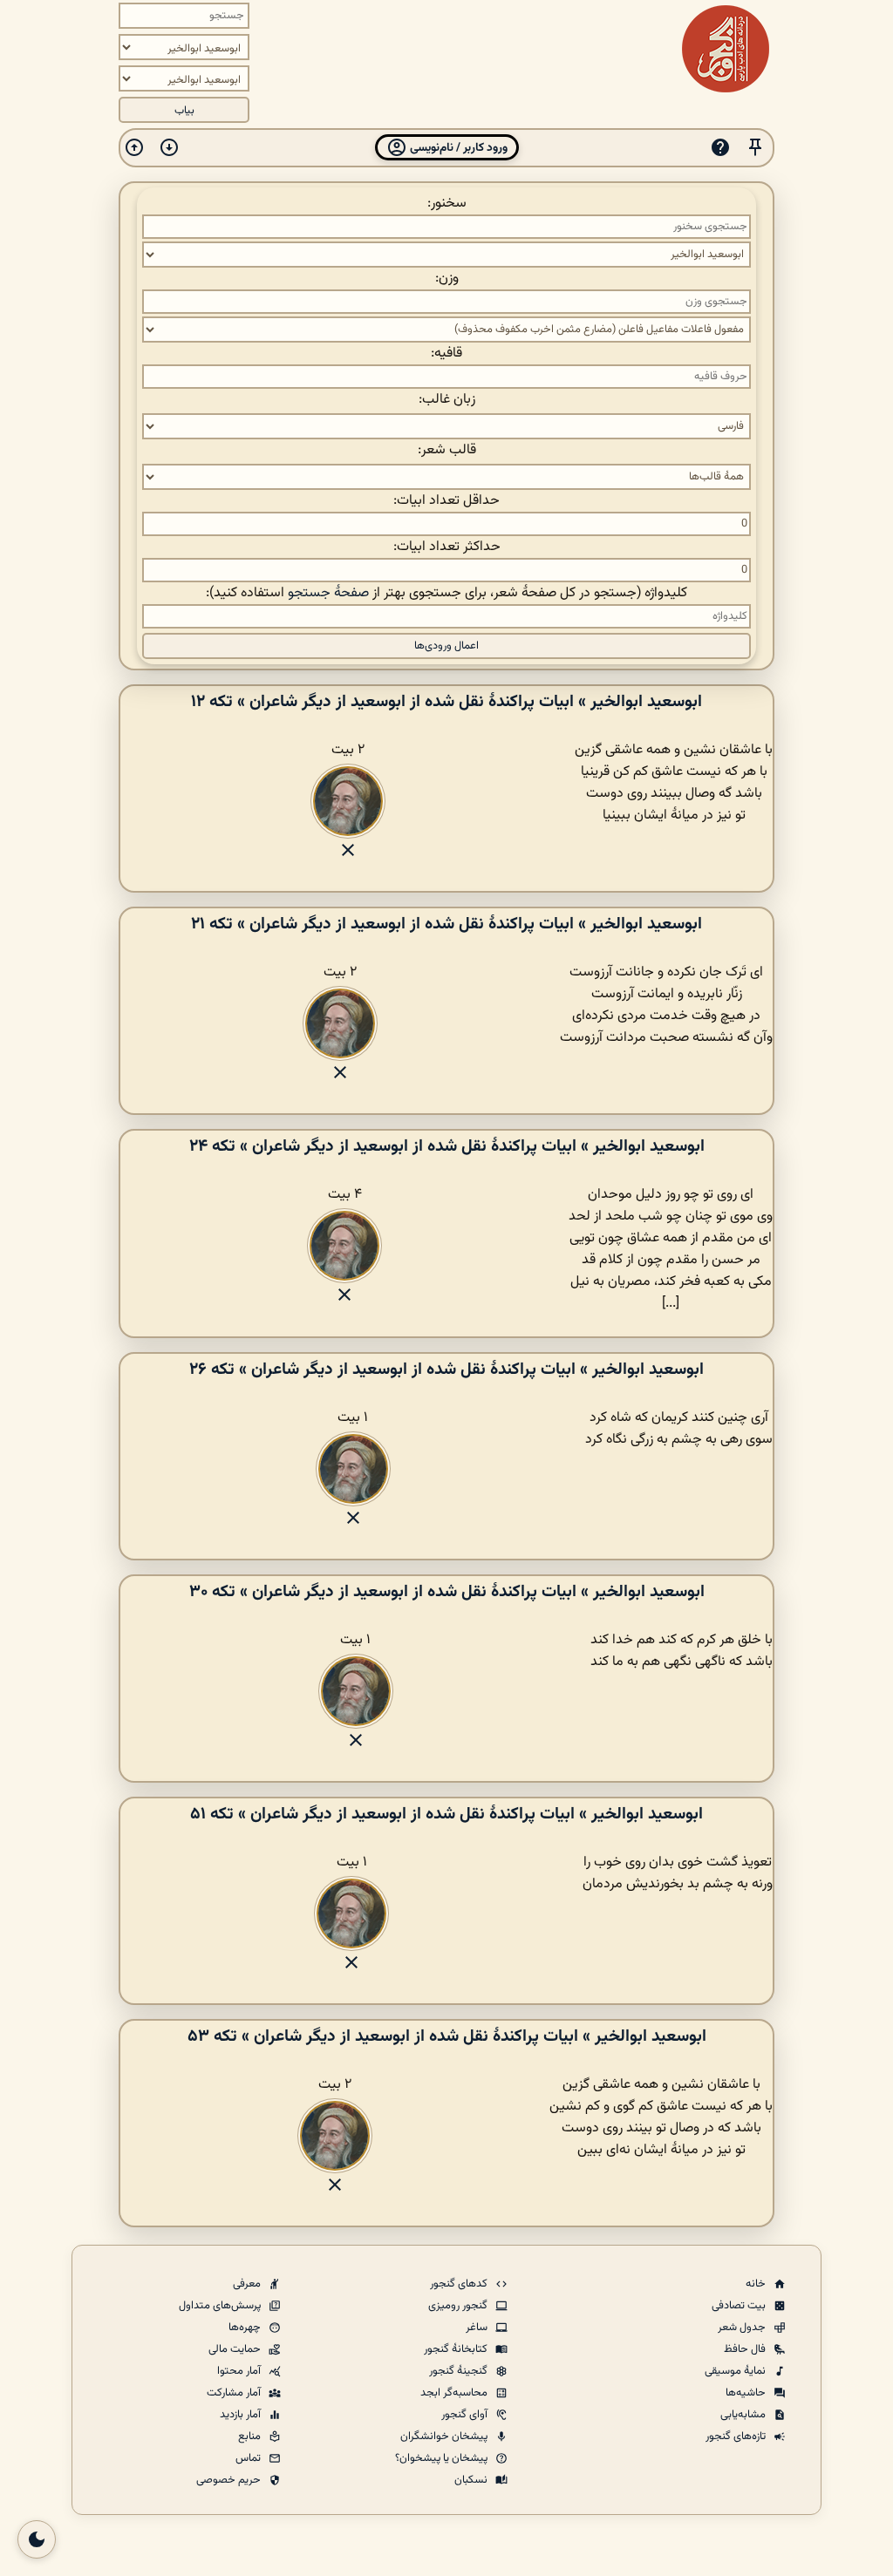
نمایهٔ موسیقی (736, 2371)
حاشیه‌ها (747, 2393)
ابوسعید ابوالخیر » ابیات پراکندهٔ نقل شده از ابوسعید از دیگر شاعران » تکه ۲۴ (447, 1146)
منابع (251, 2437)
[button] (755, 148)
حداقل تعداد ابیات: (446, 501)
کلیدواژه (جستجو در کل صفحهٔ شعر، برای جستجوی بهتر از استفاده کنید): (446, 593)
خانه (757, 2284)
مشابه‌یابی (744, 2415)
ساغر (478, 2328)
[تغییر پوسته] (37, 2539)
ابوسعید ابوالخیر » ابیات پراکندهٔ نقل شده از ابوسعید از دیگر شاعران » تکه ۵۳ (447, 2036)
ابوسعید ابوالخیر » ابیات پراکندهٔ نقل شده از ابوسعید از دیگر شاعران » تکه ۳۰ (447, 1592)
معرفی (248, 2284)
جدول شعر (743, 2328)
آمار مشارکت (235, 2393)
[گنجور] (726, 49)
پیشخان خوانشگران (445, 2437)
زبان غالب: (447, 400)
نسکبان (472, 2480)
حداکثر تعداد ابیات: (447, 547)
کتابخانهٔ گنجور (457, 2349)
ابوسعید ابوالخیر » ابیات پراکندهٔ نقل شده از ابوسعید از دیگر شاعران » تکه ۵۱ (446, 1814)
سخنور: (447, 204)
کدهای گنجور (460, 2284)
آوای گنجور (466, 2415)
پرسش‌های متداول (221, 2306)
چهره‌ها (246, 2328)
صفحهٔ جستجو (328, 593)
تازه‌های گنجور (737, 2437)
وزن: (447, 279)
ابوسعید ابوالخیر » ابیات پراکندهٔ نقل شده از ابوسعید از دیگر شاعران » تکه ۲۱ (446, 924)
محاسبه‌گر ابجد (455, 2393)
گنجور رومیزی (459, 2306)
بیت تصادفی (740, 2306)
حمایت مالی (236, 2349)
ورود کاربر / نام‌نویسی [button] (457, 148)
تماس (249, 2458)
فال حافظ (746, 2349)
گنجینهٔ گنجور (460, 2371)
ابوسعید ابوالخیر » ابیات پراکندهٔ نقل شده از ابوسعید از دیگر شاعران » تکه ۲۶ (446, 1370)
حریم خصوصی (230, 2480)
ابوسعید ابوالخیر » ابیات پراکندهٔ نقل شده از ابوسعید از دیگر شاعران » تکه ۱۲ (446, 702)
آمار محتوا (240, 2371)
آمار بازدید (242, 2415)
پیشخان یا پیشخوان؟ (443, 2458)
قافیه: (446, 353)
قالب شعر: (447, 450)
